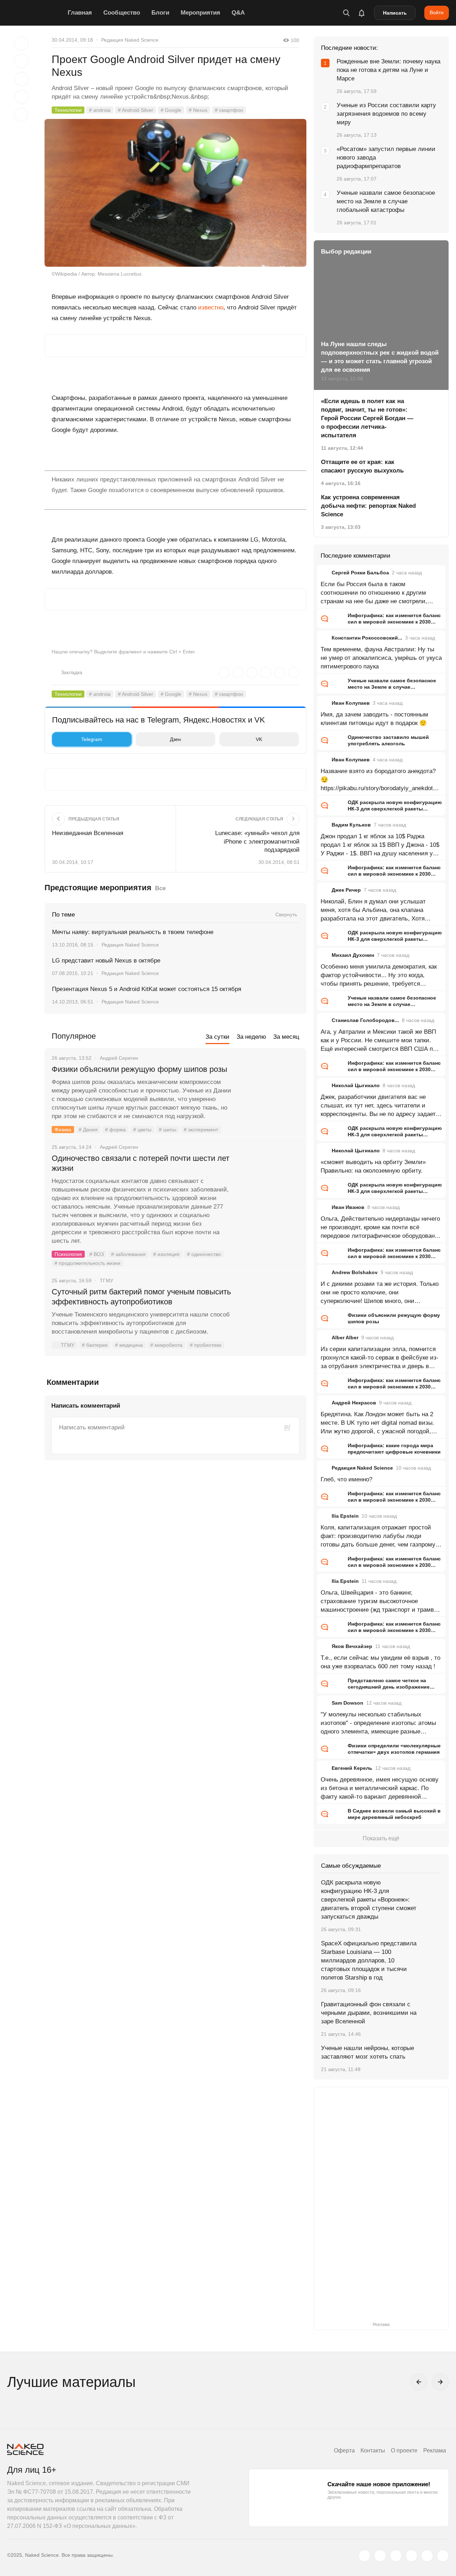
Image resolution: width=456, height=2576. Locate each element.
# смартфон (229, 110)
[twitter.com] (364, 2556)
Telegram (92, 739)
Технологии (68, 110)
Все (160, 888)
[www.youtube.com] (396, 2556)
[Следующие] (440, 2382)
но (220, 307)
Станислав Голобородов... (365, 1020)
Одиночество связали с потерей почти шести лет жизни (141, 1163)
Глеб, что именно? (346, 1479)
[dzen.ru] (411, 2556)
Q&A (238, 13)
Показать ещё (381, 1838)
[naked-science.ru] (443, 2556)
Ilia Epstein (345, 1516)
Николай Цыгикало (356, 1085)
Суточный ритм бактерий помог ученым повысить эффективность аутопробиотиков (141, 1297)
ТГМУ (68, 1345)
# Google (171, 110)
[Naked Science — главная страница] (36, 13)
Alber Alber (345, 1337)
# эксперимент (201, 1130)
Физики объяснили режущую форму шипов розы (139, 1069)
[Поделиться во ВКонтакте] (21, 115)
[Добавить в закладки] (21, 43)
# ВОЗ (97, 1254)
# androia (100, 110)
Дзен (175, 739)
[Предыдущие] (419, 2382)
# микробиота (166, 1345)
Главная (80, 13)
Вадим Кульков (351, 825)
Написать (395, 13)
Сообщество (122, 13)
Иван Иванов (348, 1207)
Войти (437, 12)
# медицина (129, 1345)
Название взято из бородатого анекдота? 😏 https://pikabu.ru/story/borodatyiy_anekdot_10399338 (380, 780)
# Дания (88, 1130)
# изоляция (166, 1254)
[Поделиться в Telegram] (21, 97)
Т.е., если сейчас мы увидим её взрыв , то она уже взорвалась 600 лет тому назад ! (380, 1662)
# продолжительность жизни (87, 1263)
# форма (115, 1130)
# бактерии (95, 1345)
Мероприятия (200, 13)
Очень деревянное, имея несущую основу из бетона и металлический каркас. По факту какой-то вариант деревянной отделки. (380, 1789)
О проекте (404, 2450)
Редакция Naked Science (130, 40)
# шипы (168, 1130)
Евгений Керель (352, 1768)
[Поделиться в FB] (21, 61)
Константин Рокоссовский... (367, 638)
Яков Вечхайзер (352, 1646)
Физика (63, 1130)
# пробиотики (206, 1345)
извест (208, 307)
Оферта (344, 2450)
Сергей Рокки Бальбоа (360, 573)
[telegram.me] (427, 2556)
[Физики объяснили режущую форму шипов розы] (269, 1096)
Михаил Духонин (353, 955)
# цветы (142, 1130)
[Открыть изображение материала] (175, 193)
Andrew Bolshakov (355, 1272)
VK (259, 739)
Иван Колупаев (351, 703)
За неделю (251, 1037)
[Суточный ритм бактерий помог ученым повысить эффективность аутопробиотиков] (269, 1319)
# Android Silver (136, 110)
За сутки (217, 1037)
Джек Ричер (346, 890)
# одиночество (204, 1254)
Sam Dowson (348, 1703)
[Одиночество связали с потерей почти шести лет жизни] (269, 1185)
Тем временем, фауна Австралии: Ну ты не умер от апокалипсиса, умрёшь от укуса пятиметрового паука (381, 658)
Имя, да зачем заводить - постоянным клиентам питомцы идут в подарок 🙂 (374, 719)
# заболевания (128, 1254)
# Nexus (198, 110)
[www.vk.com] (380, 2556)
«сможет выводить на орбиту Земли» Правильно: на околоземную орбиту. (373, 1166)
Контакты (373, 2450)
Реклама (435, 2450)
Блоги (160, 13)
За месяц (286, 1037)
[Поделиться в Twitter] (21, 79)
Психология (68, 1254)
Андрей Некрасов (354, 1403)
